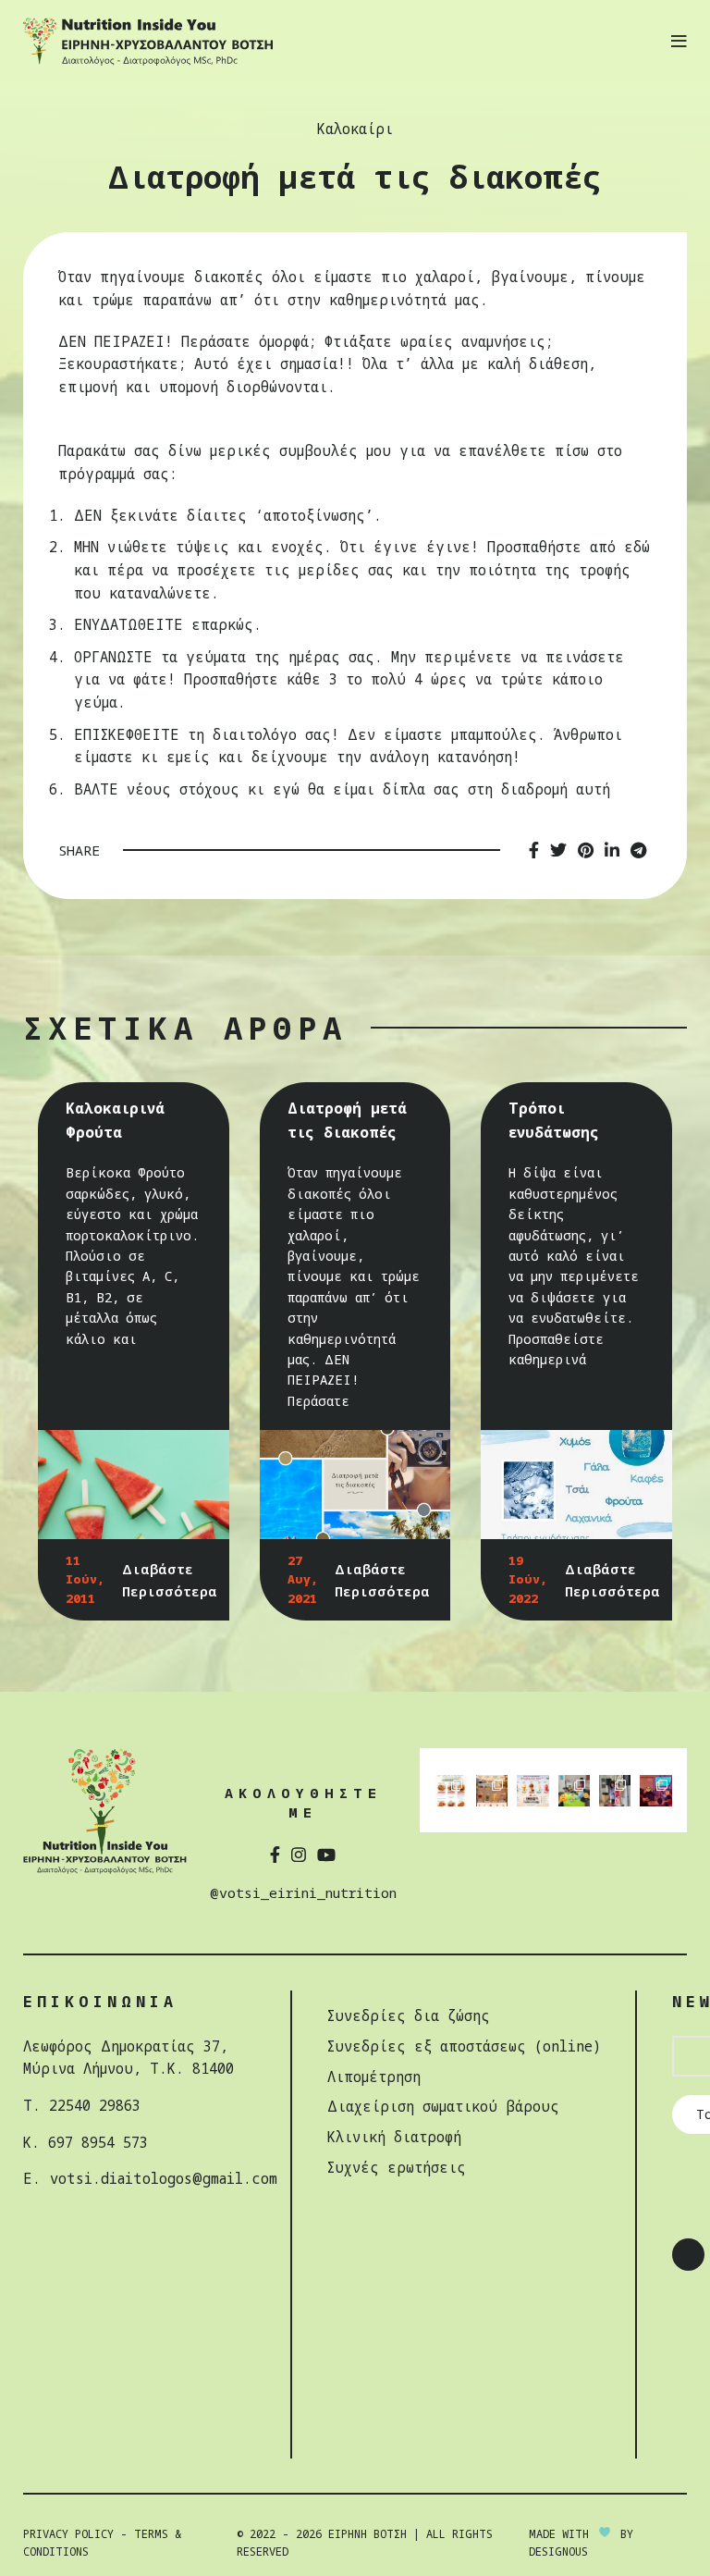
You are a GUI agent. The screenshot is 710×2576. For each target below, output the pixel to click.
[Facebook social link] (534, 850)
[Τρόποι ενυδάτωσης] (576, 1485)
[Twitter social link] (558, 850)
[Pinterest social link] (586, 850)
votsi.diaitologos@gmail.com (164, 2179)
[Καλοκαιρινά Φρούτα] (134, 1485)
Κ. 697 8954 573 (86, 2143)
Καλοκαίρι (355, 129)
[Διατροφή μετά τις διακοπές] (355, 1485)
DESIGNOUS (558, 2551)
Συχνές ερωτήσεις (397, 2168)
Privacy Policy (68, 2534)
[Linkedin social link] (612, 850)
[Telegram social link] (638, 850)
